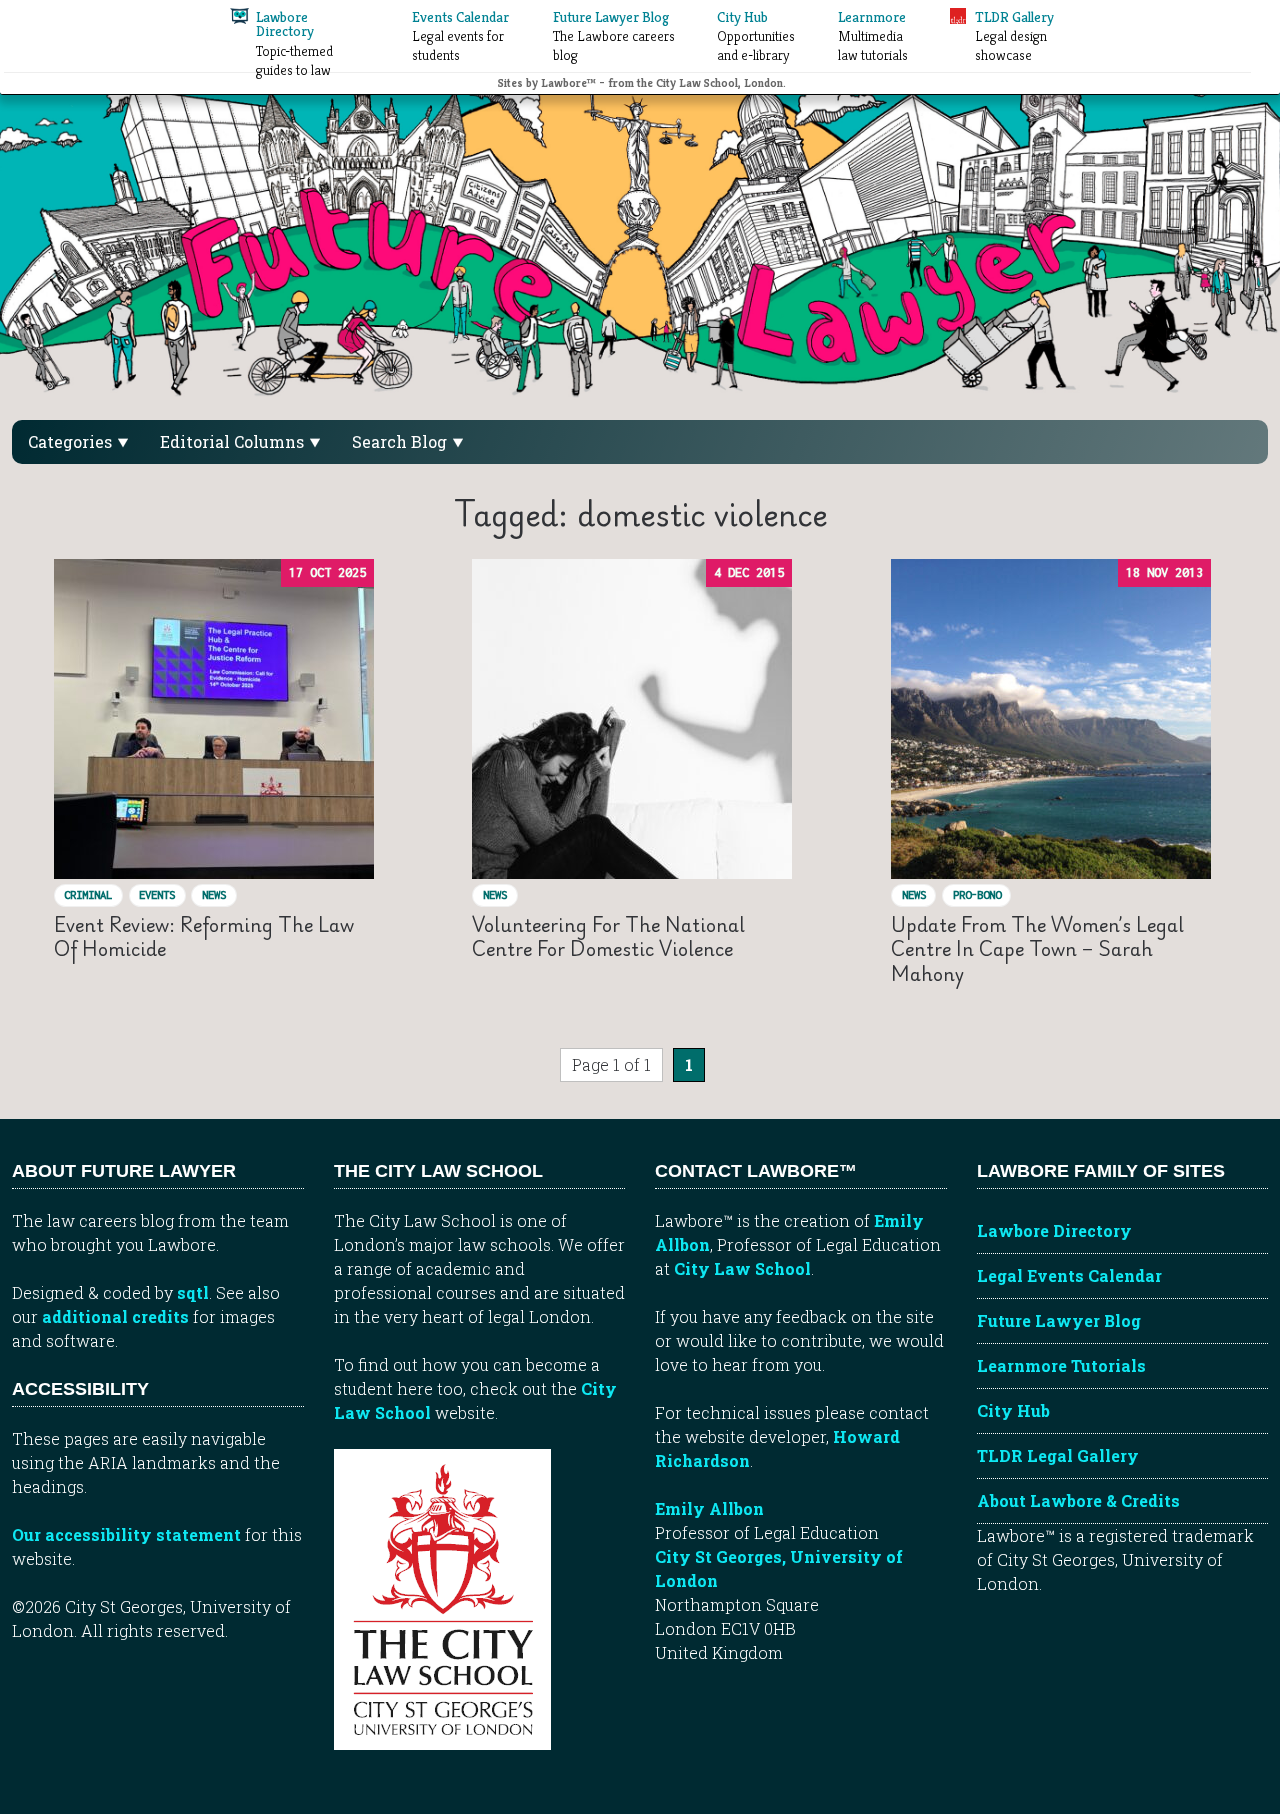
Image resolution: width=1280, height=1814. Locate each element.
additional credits (115, 1316)
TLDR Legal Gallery (1058, 1455)
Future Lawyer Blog (1059, 1320)
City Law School (742, 1268)
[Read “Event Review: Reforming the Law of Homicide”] (214, 719)
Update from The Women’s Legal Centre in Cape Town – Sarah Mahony (1037, 949)
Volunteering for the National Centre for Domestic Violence (608, 936)
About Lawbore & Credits (1078, 1500)
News (214, 894)
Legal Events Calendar (1069, 1275)
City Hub (1013, 1410)
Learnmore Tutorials (1061, 1365)
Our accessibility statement (126, 1534)
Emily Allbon (709, 1508)
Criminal (88, 894)
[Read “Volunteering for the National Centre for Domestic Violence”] (632, 719)
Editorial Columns (234, 441)
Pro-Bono (977, 894)
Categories (72, 441)
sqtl (193, 1292)
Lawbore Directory (1054, 1230)
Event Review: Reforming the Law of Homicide (204, 936)
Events (157, 894)
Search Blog (401, 441)
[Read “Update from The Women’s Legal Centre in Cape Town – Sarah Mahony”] (1051, 719)
